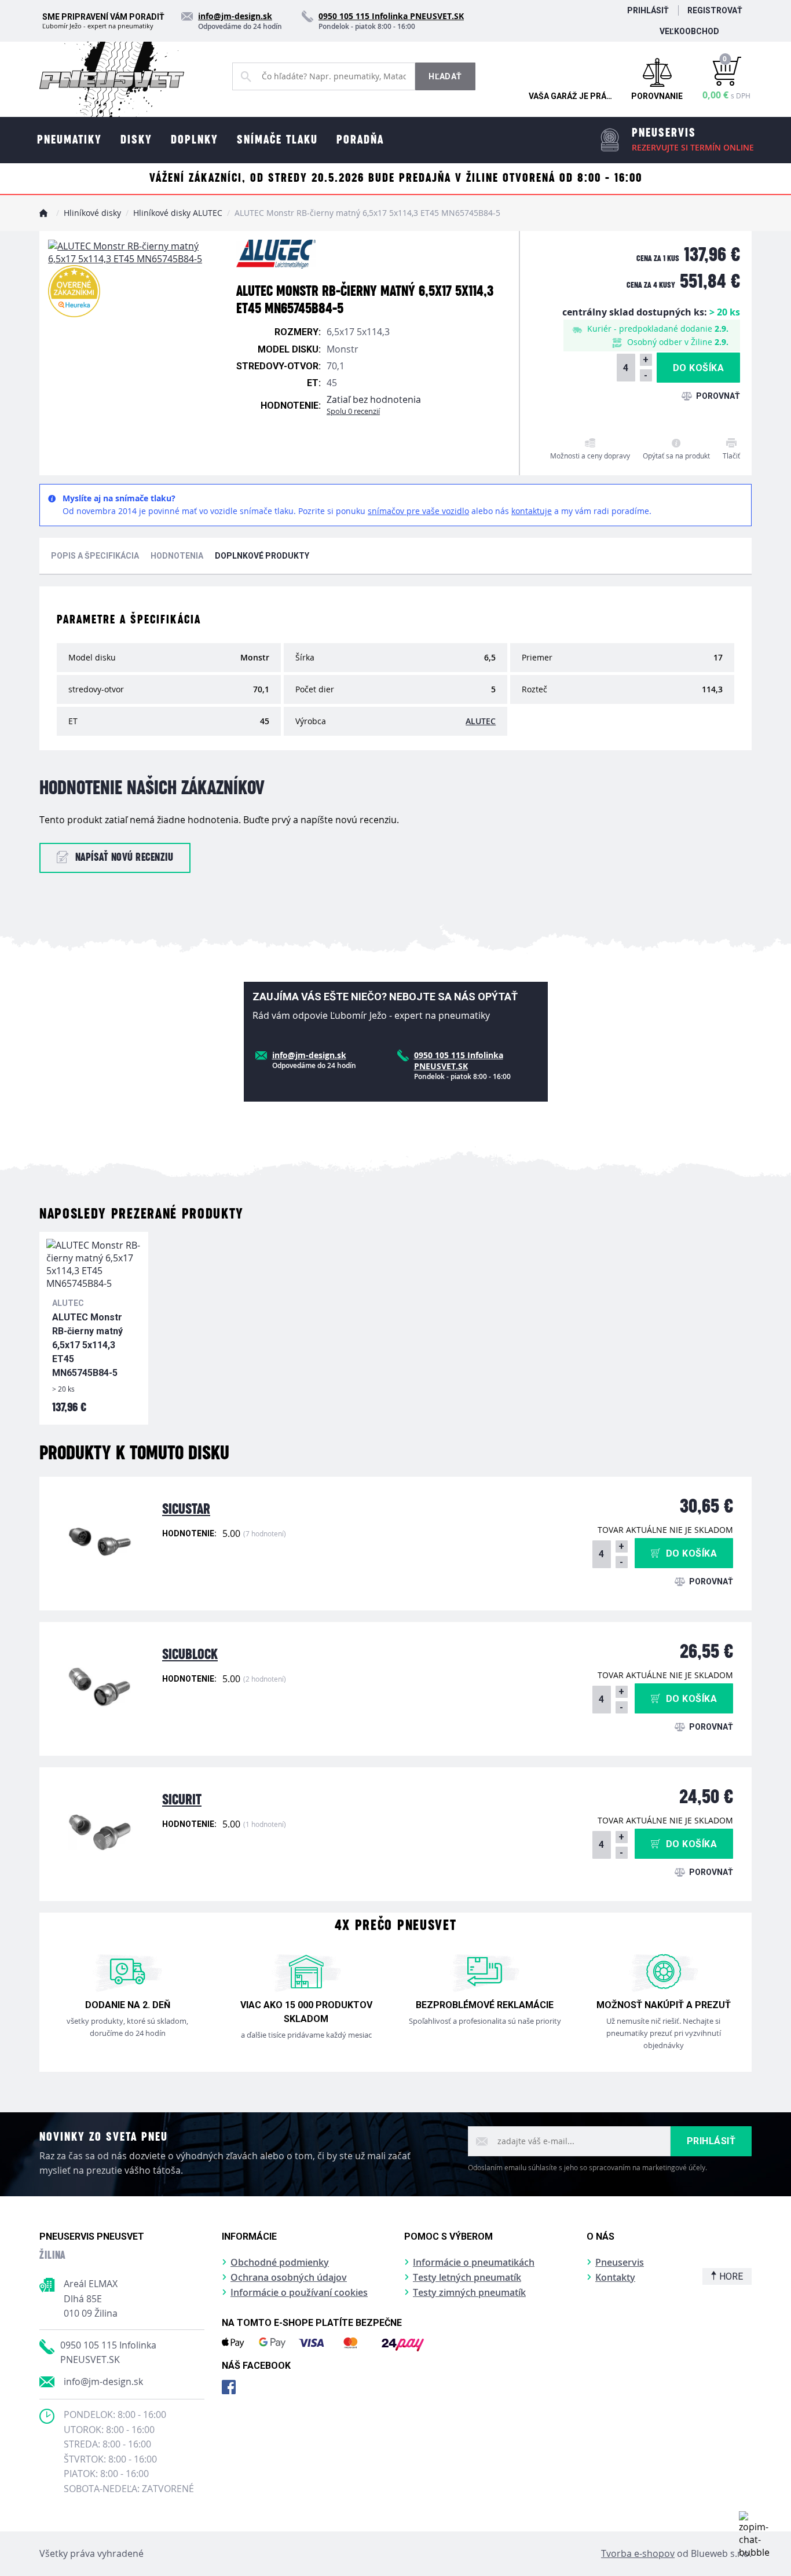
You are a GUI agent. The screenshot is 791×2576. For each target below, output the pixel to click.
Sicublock (190, 1655)
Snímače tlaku (277, 140)
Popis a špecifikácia (95, 556)
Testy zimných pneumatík (469, 2292)
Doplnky (195, 140)
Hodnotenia (177, 556)
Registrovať (715, 10)
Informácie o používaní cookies (299, 2292)
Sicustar (186, 1509)
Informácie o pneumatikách (474, 2262)
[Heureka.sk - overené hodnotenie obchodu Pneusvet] (74, 291)
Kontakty (615, 2277)
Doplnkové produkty (262, 556)
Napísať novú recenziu (124, 858)
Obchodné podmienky (280, 2262)
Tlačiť (731, 456)
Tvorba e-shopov (638, 2553)
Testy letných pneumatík (467, 2277)
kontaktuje (532, 511)
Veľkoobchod (689, 31)
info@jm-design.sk (103, 2381)
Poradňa (360, 140)
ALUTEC (481, 721)
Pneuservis (620, 2262)
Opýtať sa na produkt (676, 456)
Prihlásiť (648, 10)
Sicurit (182, 1800)
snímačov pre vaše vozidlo (418, 511)
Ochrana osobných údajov (289, 2277)
